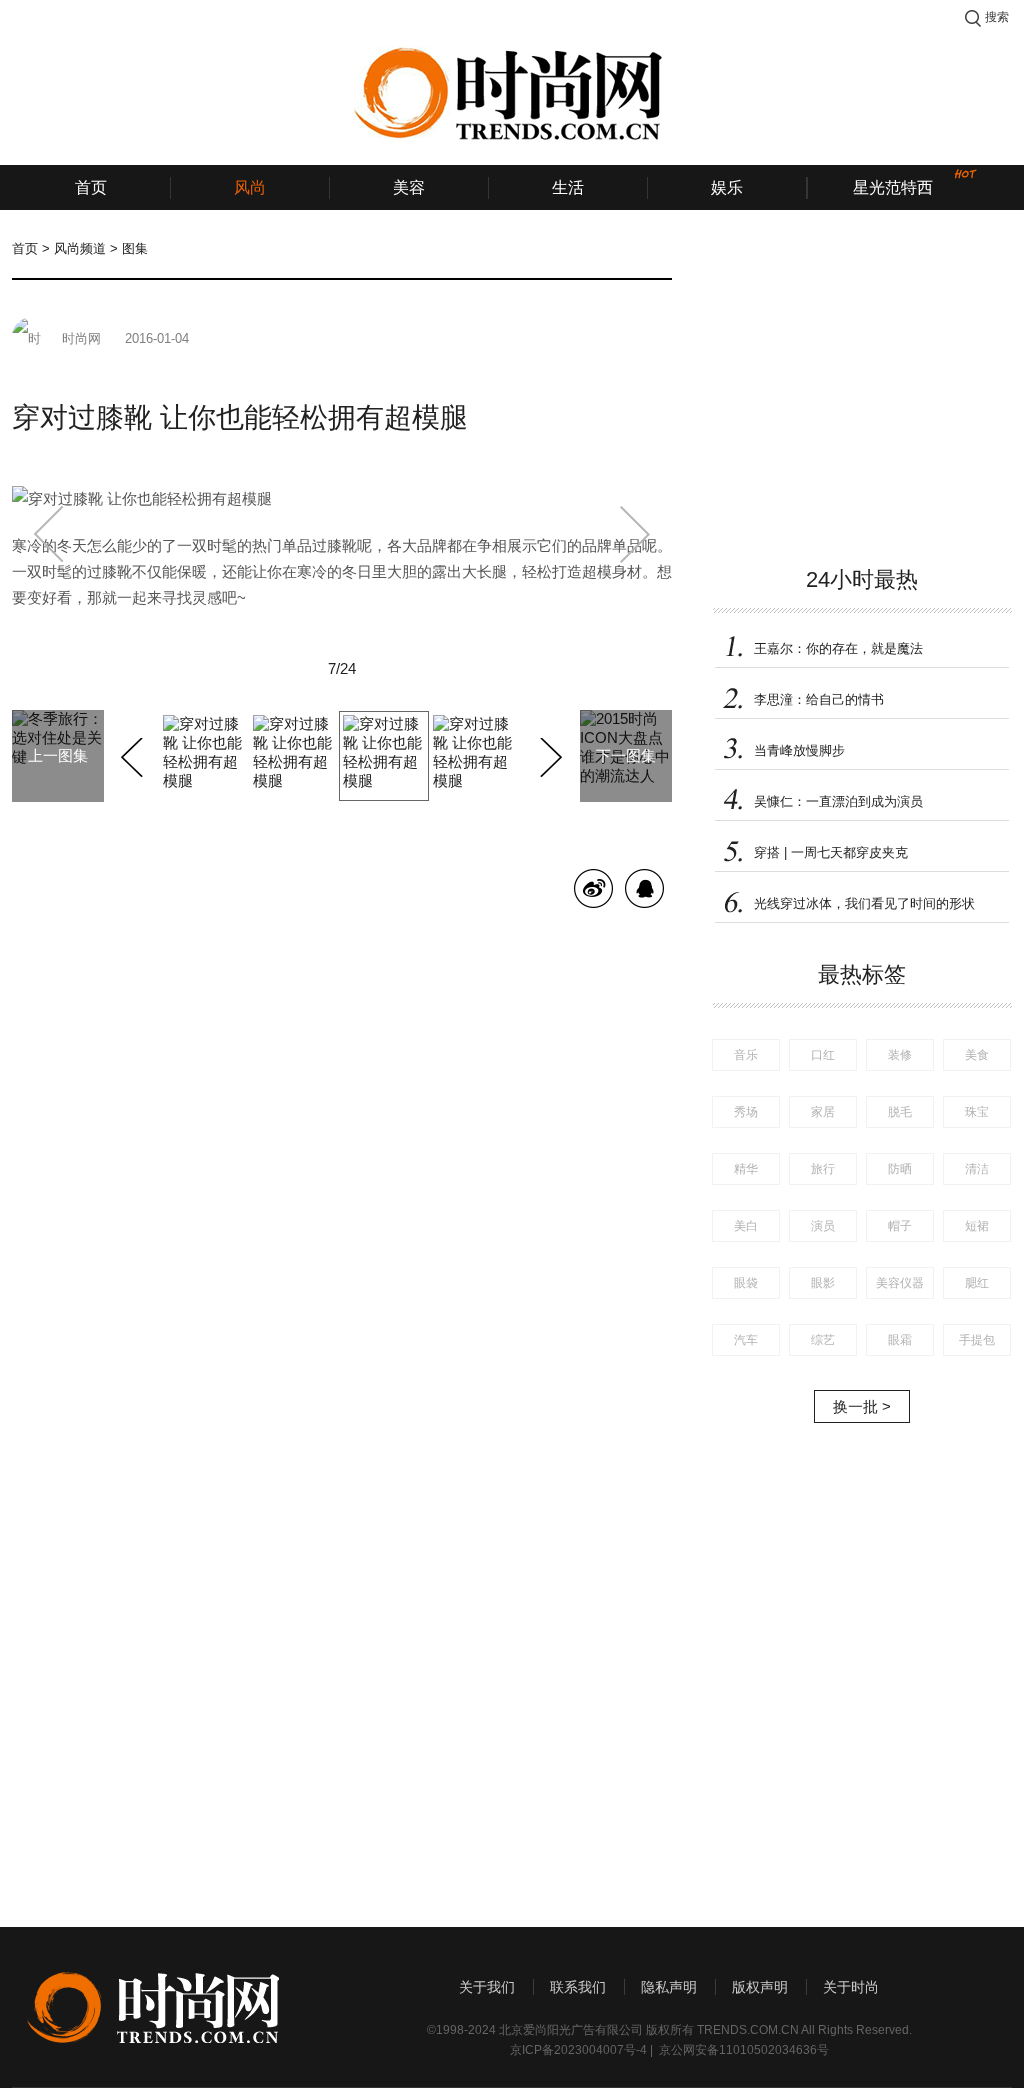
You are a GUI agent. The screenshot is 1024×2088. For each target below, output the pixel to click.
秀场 (746, 1112)
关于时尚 (851, 1987)
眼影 (823, 1283)
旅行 (823, 1169)
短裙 (977, 1226)
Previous (134, 754)
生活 (568, 187)
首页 (91, 187)
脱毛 (900, 1112)
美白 (746, 1226)
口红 (823, 1055)
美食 (977, 1055)
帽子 (900, 1226)
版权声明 (760, 1987)
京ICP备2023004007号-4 (578, 2050)
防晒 (900, 1169)
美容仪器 (900, 1283)
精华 (746, 1169)
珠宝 (977, 1112)
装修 (900, 1055)
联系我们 (578, 1987)
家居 (823, 1112)
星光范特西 (893, 187)
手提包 (977, 1340)
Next (548, 754)
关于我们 (487, 1987)
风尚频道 (80, 248)
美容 (409, 187)
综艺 (823, 1340)
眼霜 (900, 1340)
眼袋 (746, 1283)
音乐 (746, 1055)
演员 (823, 1226)
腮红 (977, 1283)
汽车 (746, 1340)
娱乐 (727, 187)
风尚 (250, 187)
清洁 (977, 1169)
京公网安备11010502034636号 (744, 2050)
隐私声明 (669, 1987)
